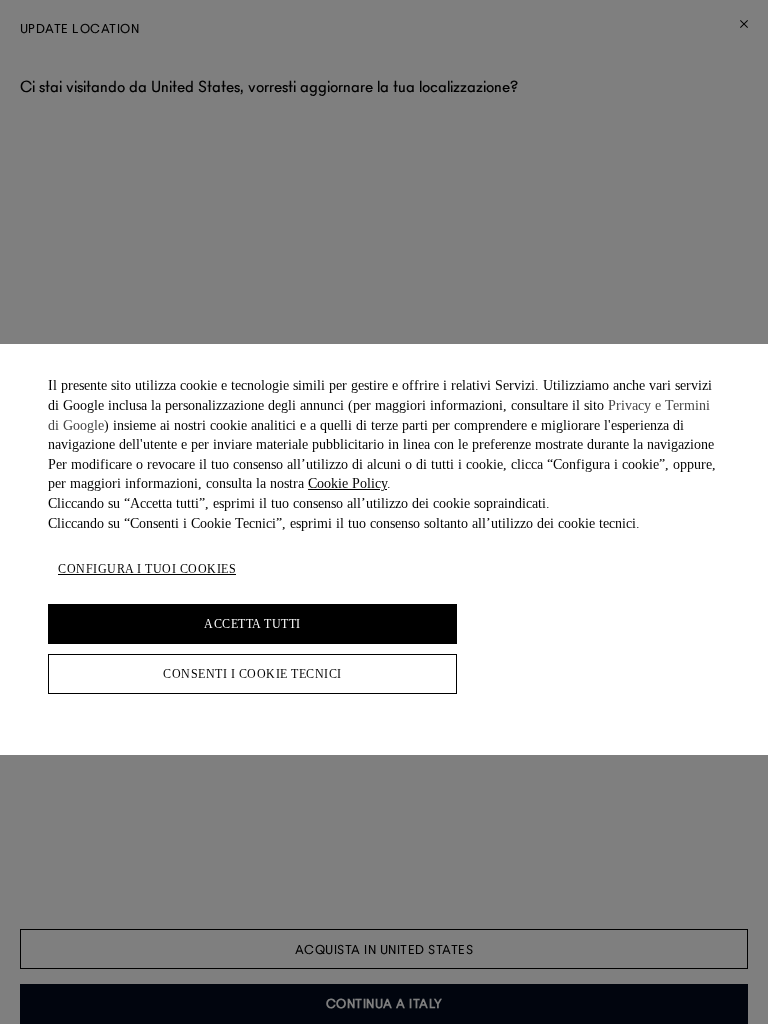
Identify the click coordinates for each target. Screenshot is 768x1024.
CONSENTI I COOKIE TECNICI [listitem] (252, 674)
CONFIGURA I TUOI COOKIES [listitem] (147, 569)
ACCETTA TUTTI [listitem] (252, 624)
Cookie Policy (347, 483)
